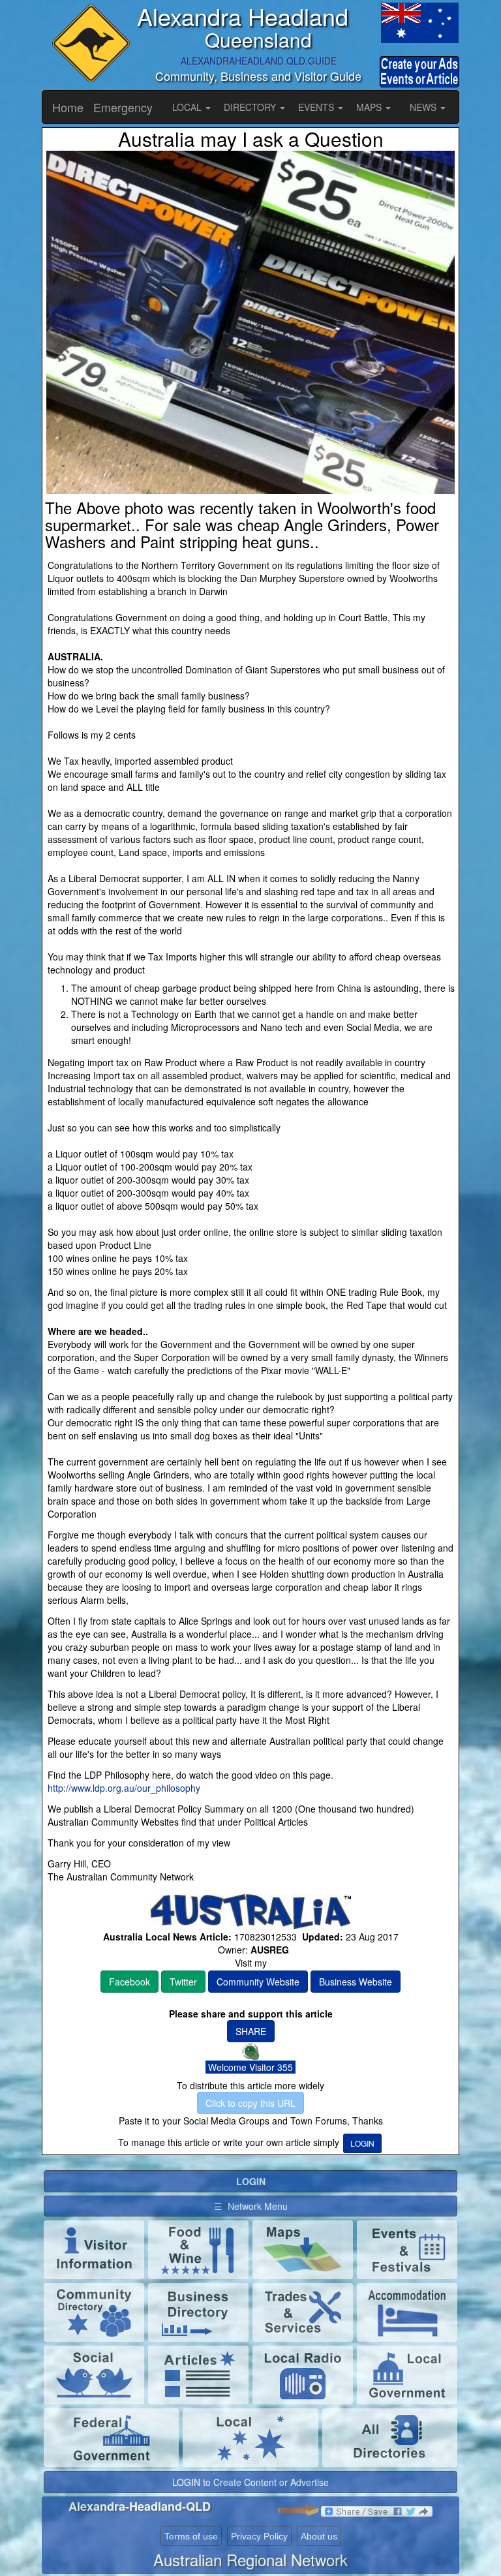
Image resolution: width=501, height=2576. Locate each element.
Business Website (356, 1982)
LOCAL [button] (188, 107)
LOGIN (362, 2143)
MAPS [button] (370, 107)
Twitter (183, 1982)
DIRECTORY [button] (251, 107)
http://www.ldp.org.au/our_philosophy (124, 1788)
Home (68, 107)
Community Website (258, 1982)
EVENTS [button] (317, 107)
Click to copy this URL (250, 2103)
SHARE (251, 2031)
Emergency (123, 107)
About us (319, 2536)
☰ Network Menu (251, 2206)
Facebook (129, 1982)
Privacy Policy (259, 2536)
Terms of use (191, 2536)
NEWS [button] (424, 107)
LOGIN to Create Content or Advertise (250, 2482)
